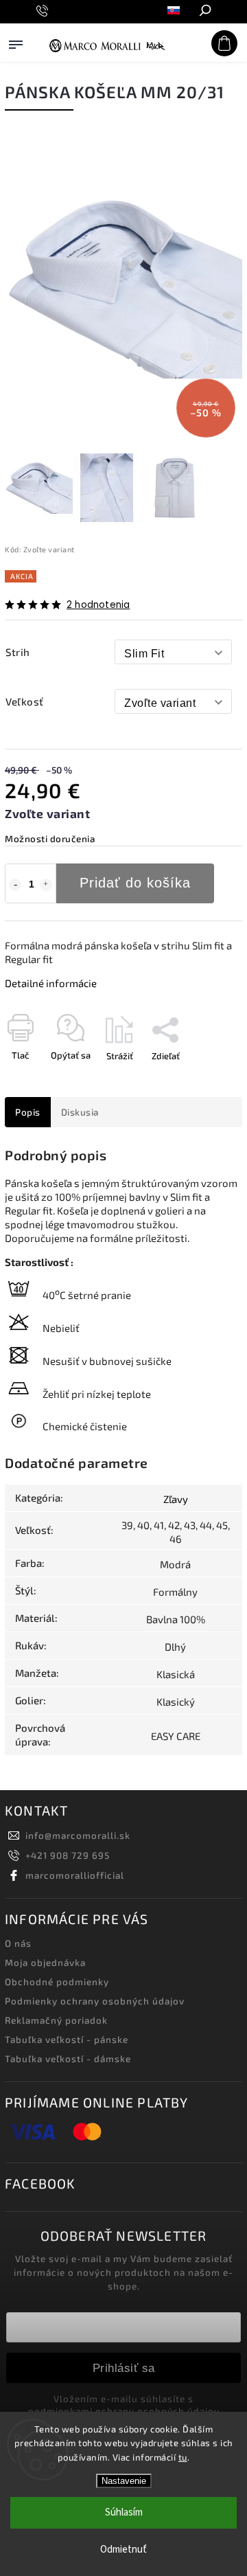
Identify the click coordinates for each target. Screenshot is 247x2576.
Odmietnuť (123, 2550)
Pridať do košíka (135, 883)
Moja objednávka (45, 1963)
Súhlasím (124, 2512)
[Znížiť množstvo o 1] (15, 885)
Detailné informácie (51, 983)
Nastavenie (124, 2481)
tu (183, 2457)
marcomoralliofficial (75, 1875)
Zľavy (176, 1499)
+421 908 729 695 (68, 1855)
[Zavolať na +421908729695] (44, 11)
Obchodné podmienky (57, 1982)
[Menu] (16, 58)
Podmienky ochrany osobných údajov (95, 2001)
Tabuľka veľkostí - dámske (68, 2059)
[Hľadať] (204, 12)
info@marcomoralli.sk (78, 1835)
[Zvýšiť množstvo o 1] (46, 885)
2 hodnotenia (98, 605)
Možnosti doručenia (50, 839)
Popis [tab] (28, 1112)
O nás (18, 1943)
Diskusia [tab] (80, 1112)
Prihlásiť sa (124, 2368)
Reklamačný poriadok (56, 2020)
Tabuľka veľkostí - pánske (67, 2040)
